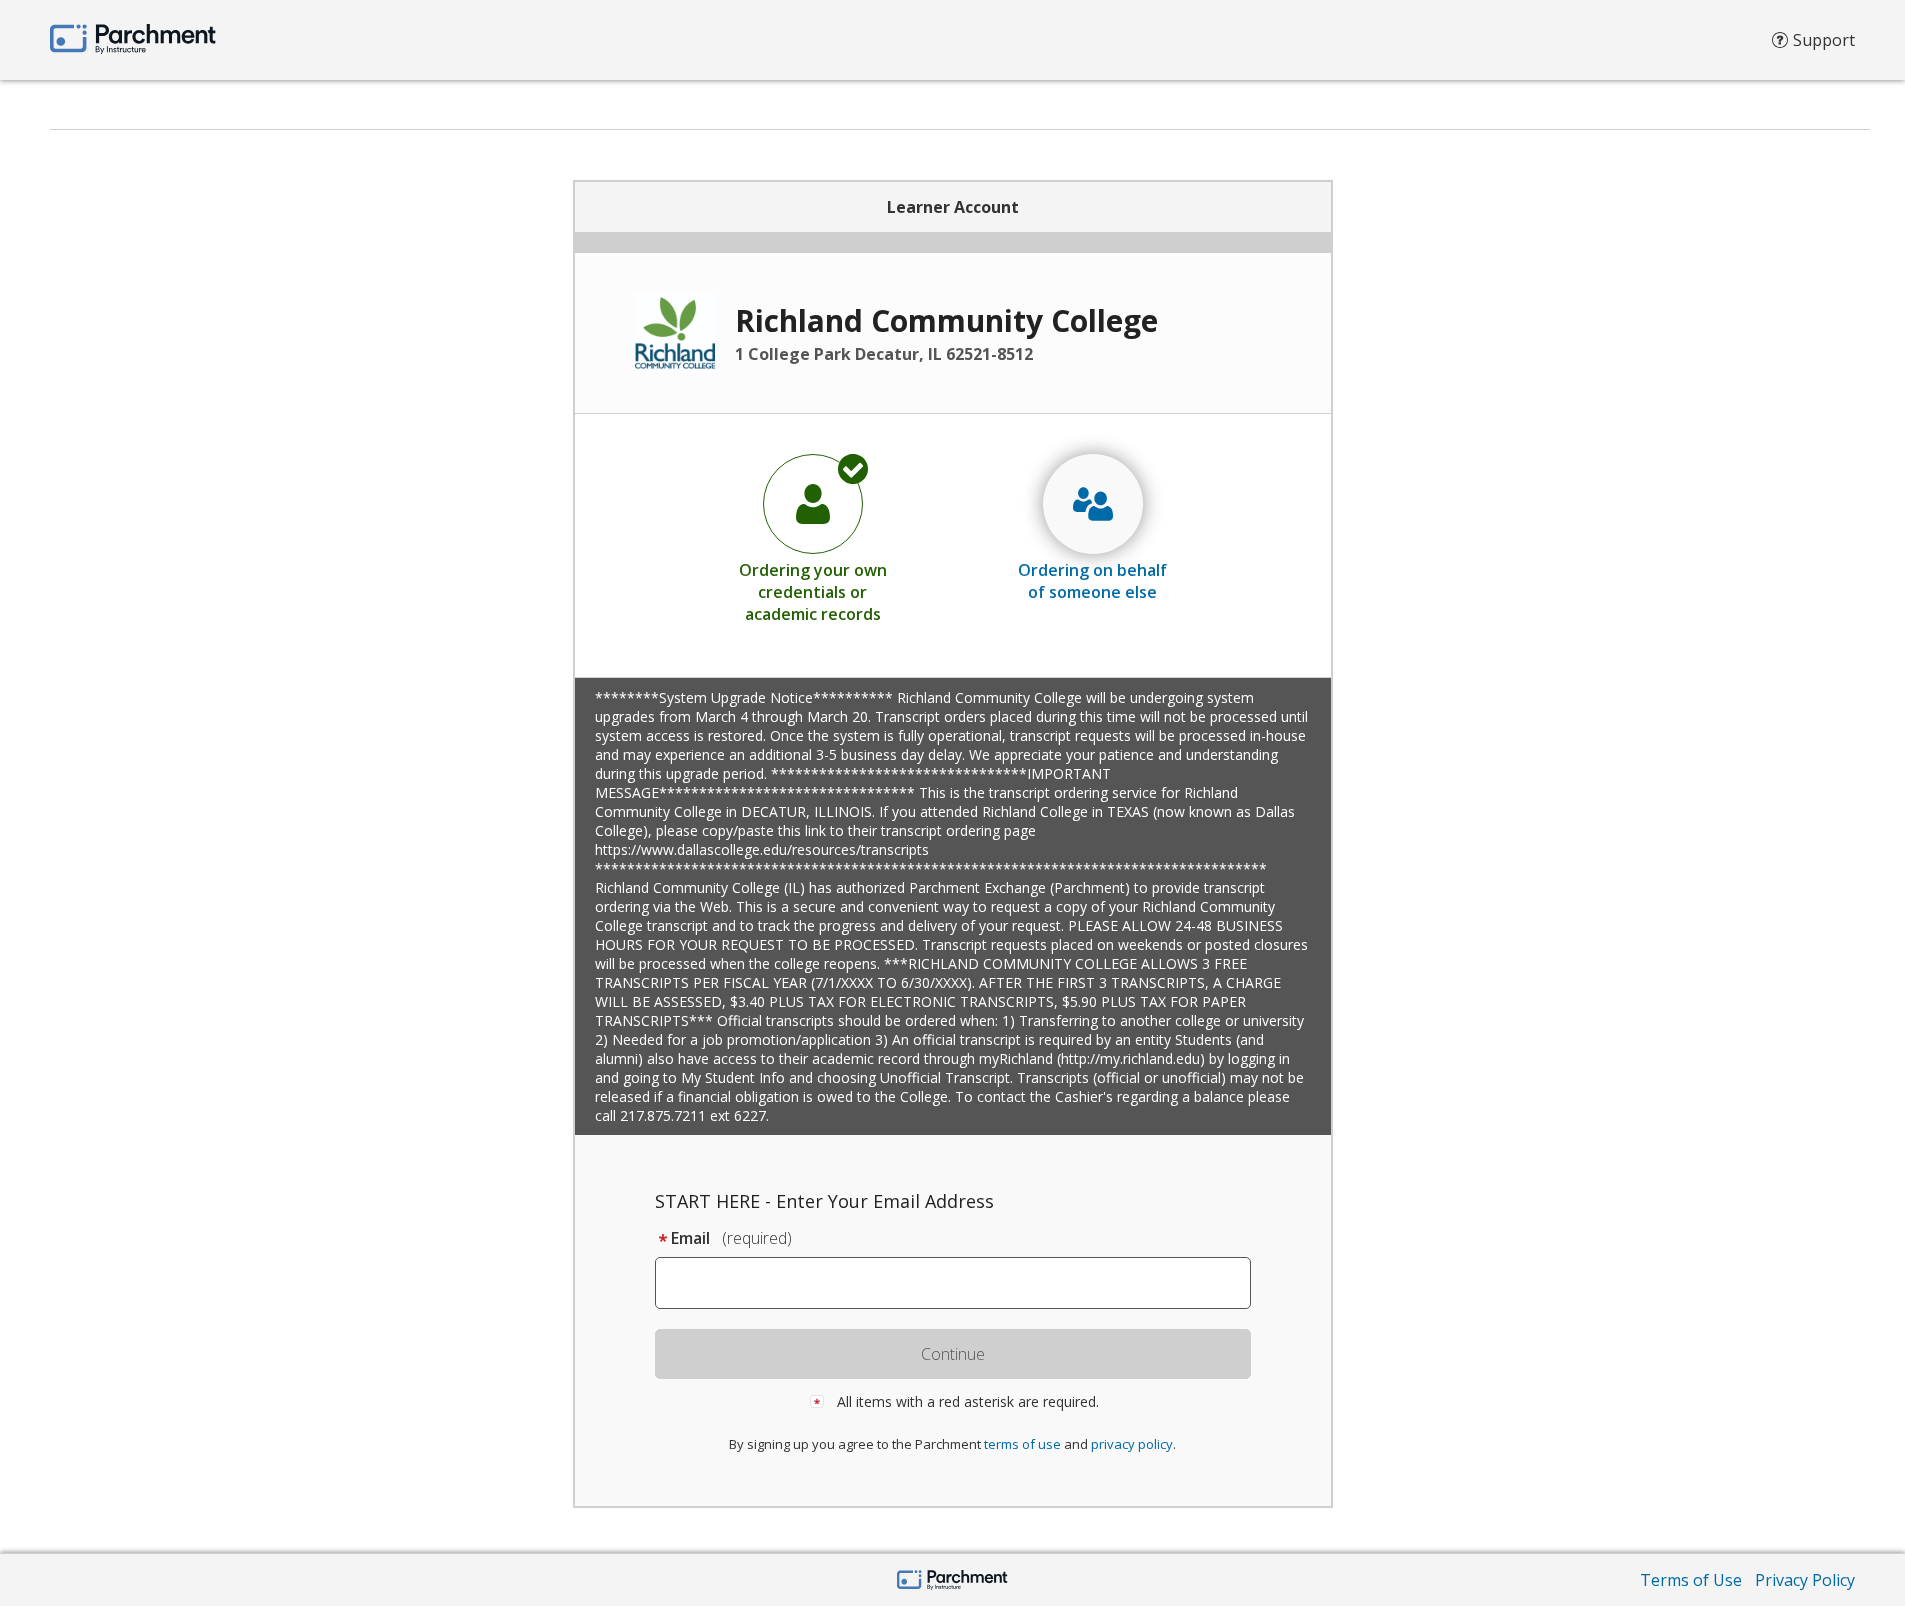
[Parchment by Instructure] (952, 1581)
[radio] (813, 538)
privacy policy (1132, 1444)
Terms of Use (1691, 1580)
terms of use (1022, 1444)
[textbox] (962, 1283)
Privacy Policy (1805, 1580)
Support (1824, 40)
